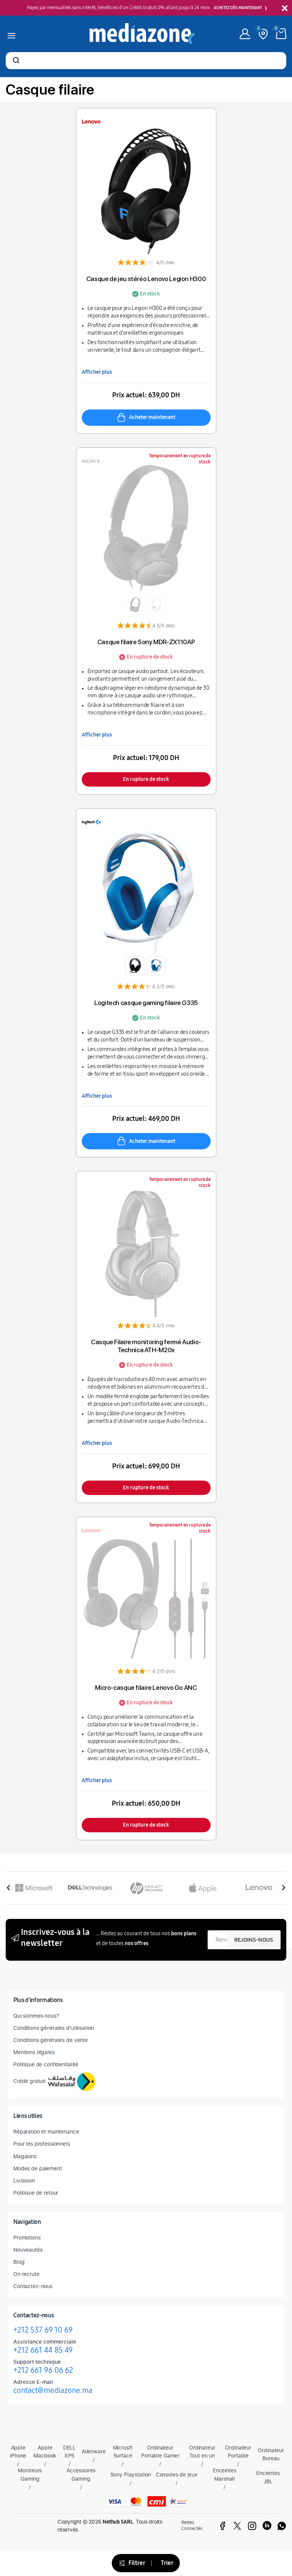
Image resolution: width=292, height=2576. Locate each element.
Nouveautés (28, 2250)
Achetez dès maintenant (238, 8)
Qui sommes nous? (36, 2016)
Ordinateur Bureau (271, 2454)
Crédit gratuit (29, 2081)
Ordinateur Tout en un (202, 2452)
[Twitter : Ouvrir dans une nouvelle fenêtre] (237, 2526)
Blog (19, 2262)
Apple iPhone (18, 2452)
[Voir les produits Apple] (203, 1888)
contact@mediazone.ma (53, 2390)
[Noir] (135, 605)
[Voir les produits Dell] (90, 1888)
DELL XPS (69, 2452)
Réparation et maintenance (46, 2131)
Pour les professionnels (42, 2144)
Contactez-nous (33, 2286)
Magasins (25, 2156)
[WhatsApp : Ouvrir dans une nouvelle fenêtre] (282, 2526)
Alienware (94, 2451)
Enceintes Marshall (225, 2474)
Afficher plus (97, 372)
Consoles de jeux (177, 2474)
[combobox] (146, 61)
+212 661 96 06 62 (43, 2370)
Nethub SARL (118, 2522)
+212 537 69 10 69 (43, 2330)
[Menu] (11, 34)
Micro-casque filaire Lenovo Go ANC (146, 1688)
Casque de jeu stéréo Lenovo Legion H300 (146, 279)
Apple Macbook (45, 2452)
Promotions (27, 2237)
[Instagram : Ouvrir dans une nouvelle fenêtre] (252, 2526)
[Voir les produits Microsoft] (34, 1888)
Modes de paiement (38, 2168)
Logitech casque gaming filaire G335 (146, 1003)
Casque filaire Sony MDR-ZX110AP (146, 642)
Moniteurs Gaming (30, 2474)
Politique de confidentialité (46, 2064)
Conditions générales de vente (51, 2040)
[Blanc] (156, 605)
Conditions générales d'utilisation (54, 2028)
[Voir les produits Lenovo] (259, 1888)
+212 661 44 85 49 (43, 2350)
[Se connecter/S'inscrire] (245, 34)
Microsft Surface (123, 2452)
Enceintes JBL (268, 2477)
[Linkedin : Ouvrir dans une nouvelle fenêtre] (267, 2526)
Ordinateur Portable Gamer (160, 2452)
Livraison (24, 2180)
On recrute (26, 2274)
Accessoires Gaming (81, 2474)
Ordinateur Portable (238, 2452)
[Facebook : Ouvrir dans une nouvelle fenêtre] (222, 2526)
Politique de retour (36, 2193)
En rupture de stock (146, 779)
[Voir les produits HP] (146, 1888)
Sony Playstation (131, 2474)
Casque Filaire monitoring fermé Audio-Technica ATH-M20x (146, 1346)
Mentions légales (34, 2052)
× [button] (285, 9)
